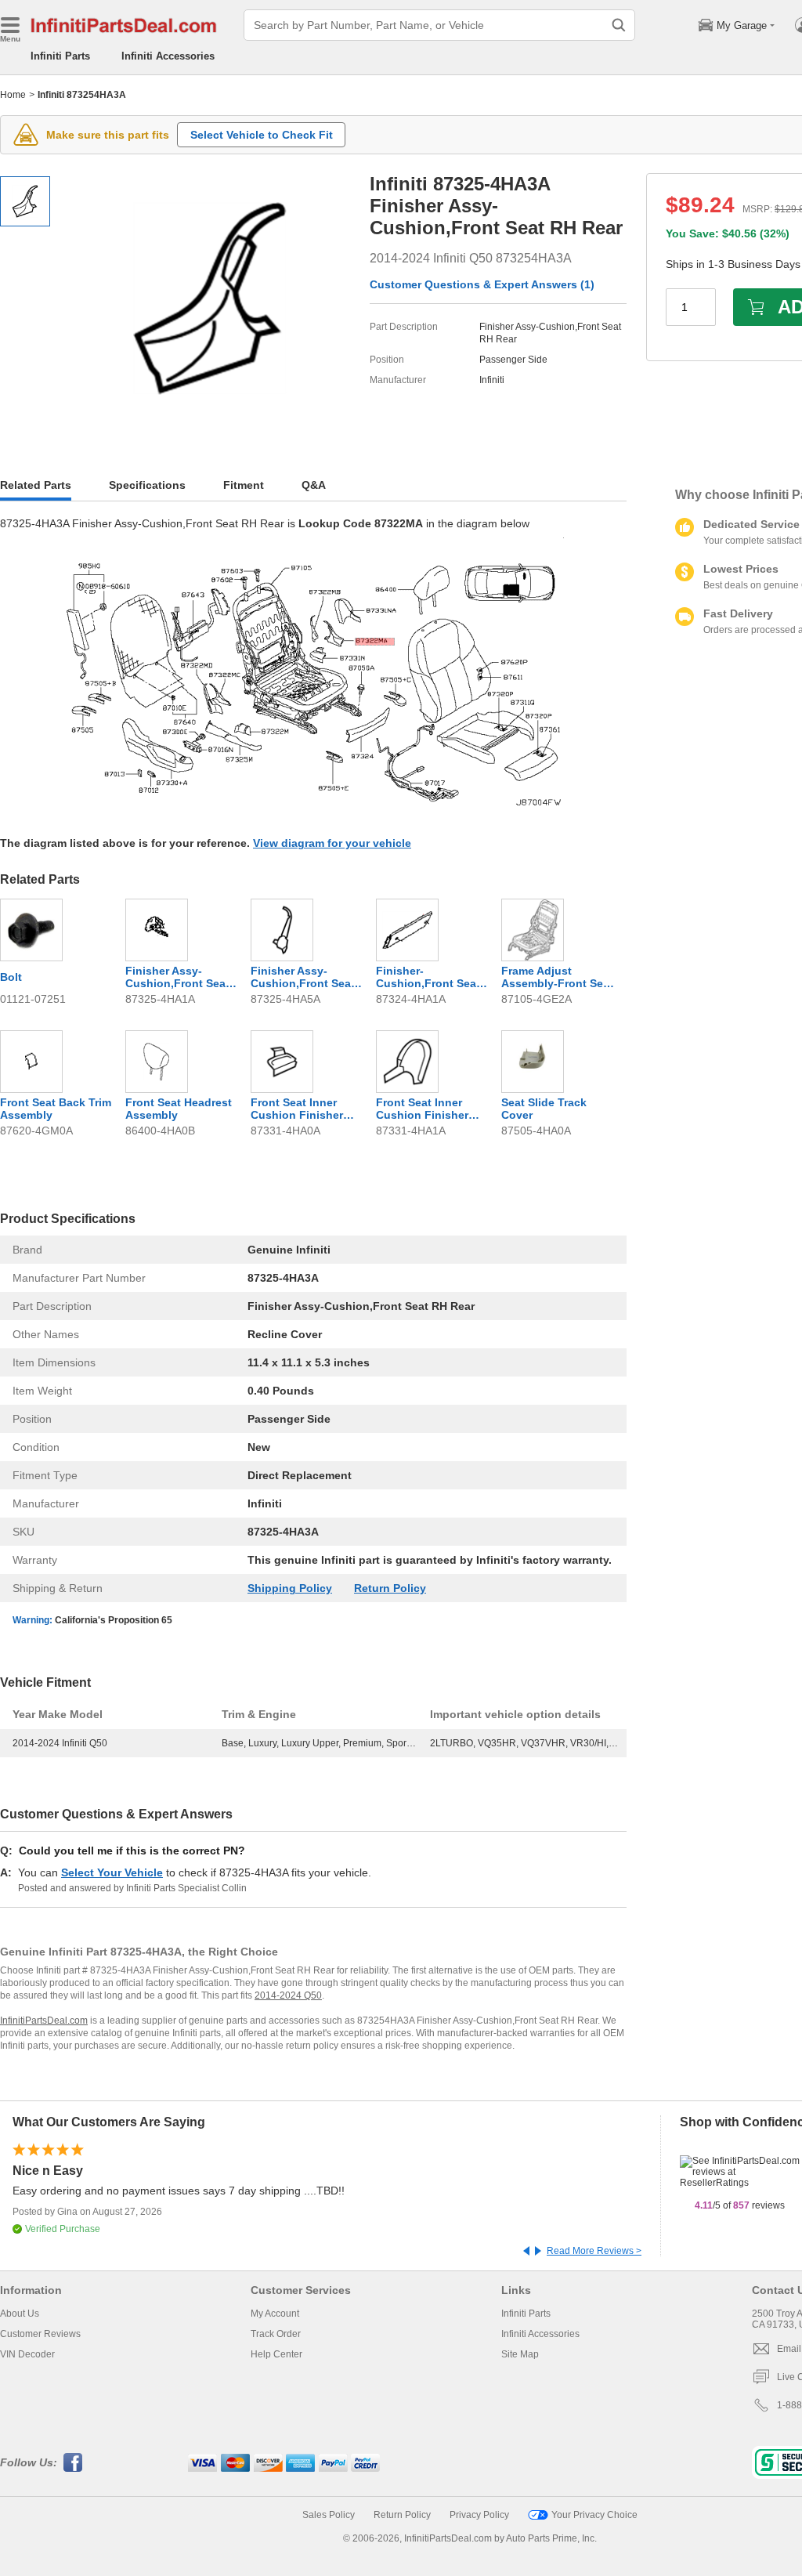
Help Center (276, 2354)
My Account (275, 2314)
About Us (20, 2314)
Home (13, 95)
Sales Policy (329, 2515)
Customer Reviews (40, 2334)
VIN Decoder (27, 2354)
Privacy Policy (479, 2515)
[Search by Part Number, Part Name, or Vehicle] (619, 25)
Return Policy (390, 1588)
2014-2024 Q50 (288, 1995)
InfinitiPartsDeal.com (44, 2021)
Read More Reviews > (594, 2251)
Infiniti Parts (60, 56)
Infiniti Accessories (168, 56)
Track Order (276, 2334)
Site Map (520, 2354)
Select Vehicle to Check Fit (262, 135)
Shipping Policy (290, 1588)
